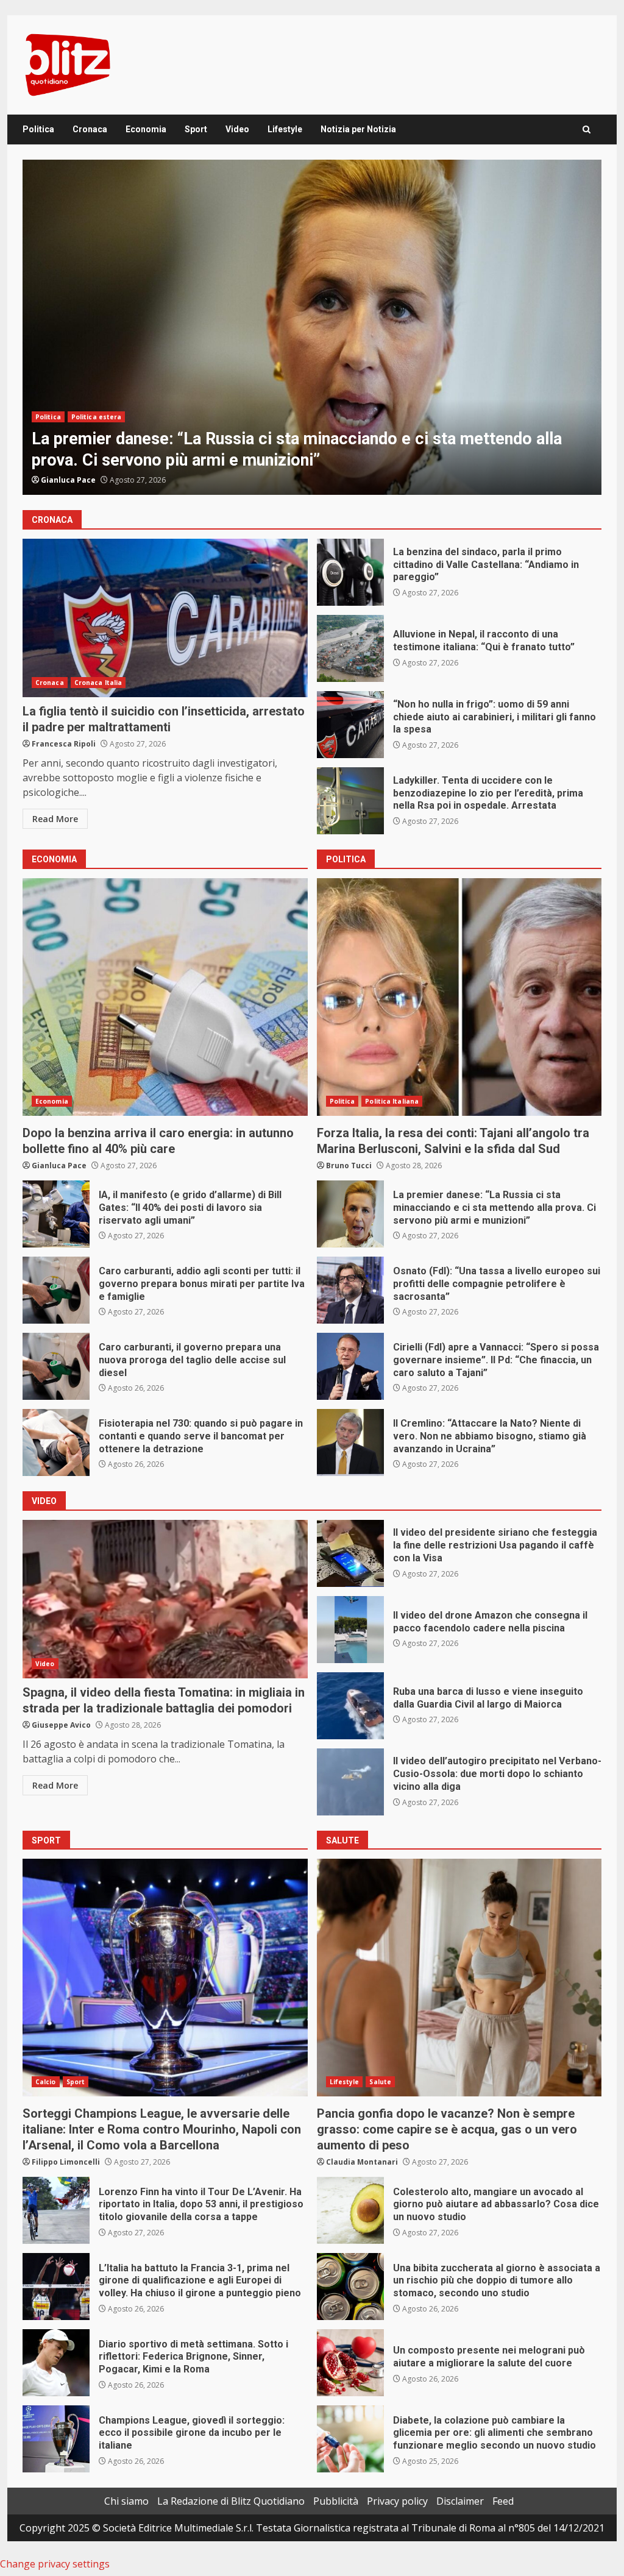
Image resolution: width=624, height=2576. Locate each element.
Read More (55, 819)
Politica (38, 129)
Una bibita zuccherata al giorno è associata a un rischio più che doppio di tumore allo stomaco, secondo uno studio (350, 2287)
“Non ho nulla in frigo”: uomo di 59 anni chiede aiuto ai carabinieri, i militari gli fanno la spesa (350, 725)
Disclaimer (460, 2501)
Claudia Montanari (362, 2162)
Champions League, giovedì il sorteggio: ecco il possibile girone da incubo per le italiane (56, 2439)
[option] (312, 327)
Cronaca (90, 129)
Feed (503, 2501)
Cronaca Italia (98, 683)
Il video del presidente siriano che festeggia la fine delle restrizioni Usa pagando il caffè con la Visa (350, 1553)
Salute (380, 2082)
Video (237, 129)
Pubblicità (336, 2501)
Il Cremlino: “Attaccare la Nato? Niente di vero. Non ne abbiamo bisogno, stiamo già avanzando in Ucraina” (350, 1442)
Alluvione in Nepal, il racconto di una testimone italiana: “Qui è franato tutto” (350, 648)
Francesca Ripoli (64, 744)
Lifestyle (285, 129)
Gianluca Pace (68, 480)
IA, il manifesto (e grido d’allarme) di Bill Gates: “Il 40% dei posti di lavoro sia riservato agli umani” (56, 1214)
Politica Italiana (98, 417)
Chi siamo (126, 2501)
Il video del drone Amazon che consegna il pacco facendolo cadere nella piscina (350, 1630)
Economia (146, 129)
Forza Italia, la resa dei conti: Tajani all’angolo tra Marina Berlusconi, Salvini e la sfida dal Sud (459, 997)
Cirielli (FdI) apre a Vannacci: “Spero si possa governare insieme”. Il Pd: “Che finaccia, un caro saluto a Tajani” (350, 1366)
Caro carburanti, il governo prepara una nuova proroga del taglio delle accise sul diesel (56, 1366)
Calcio (46, 2082)
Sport (196, 129)
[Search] (587, 130)
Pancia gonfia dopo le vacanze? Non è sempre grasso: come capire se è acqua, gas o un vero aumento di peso (459, 1978)
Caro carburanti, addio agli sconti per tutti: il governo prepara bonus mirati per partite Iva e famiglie (56, 1290)
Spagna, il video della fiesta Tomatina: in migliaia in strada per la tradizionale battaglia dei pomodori (165, 1599)
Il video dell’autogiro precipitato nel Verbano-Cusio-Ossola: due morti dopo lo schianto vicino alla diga (350, 1782)
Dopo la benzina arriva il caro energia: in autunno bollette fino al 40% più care (165, 997)
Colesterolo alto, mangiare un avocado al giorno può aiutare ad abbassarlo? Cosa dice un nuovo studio (350, 2210)
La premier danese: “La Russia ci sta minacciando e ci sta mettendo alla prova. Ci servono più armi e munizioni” (350, 1214)
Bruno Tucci (349, 1166)
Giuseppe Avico (61, 1725)
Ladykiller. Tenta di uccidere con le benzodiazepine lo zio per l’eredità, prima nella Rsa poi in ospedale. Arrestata (350, 801)
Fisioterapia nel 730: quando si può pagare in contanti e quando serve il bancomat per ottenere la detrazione (56, 1442)
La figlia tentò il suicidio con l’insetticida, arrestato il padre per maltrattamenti (165, 618)
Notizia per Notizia (358, 129)
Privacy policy (397, 2501)
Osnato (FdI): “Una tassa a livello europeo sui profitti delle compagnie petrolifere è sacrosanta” (312, 327)
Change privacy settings (55, 2564)
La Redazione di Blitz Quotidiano (231, 2501)
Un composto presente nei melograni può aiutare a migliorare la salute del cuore (350, 2363)
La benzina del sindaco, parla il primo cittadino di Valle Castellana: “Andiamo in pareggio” (350, 572)
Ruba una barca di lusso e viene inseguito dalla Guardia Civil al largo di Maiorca (350, 1706)
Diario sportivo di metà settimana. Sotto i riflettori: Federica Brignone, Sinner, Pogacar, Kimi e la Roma (56, 2363)
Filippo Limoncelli (66, 2162)
